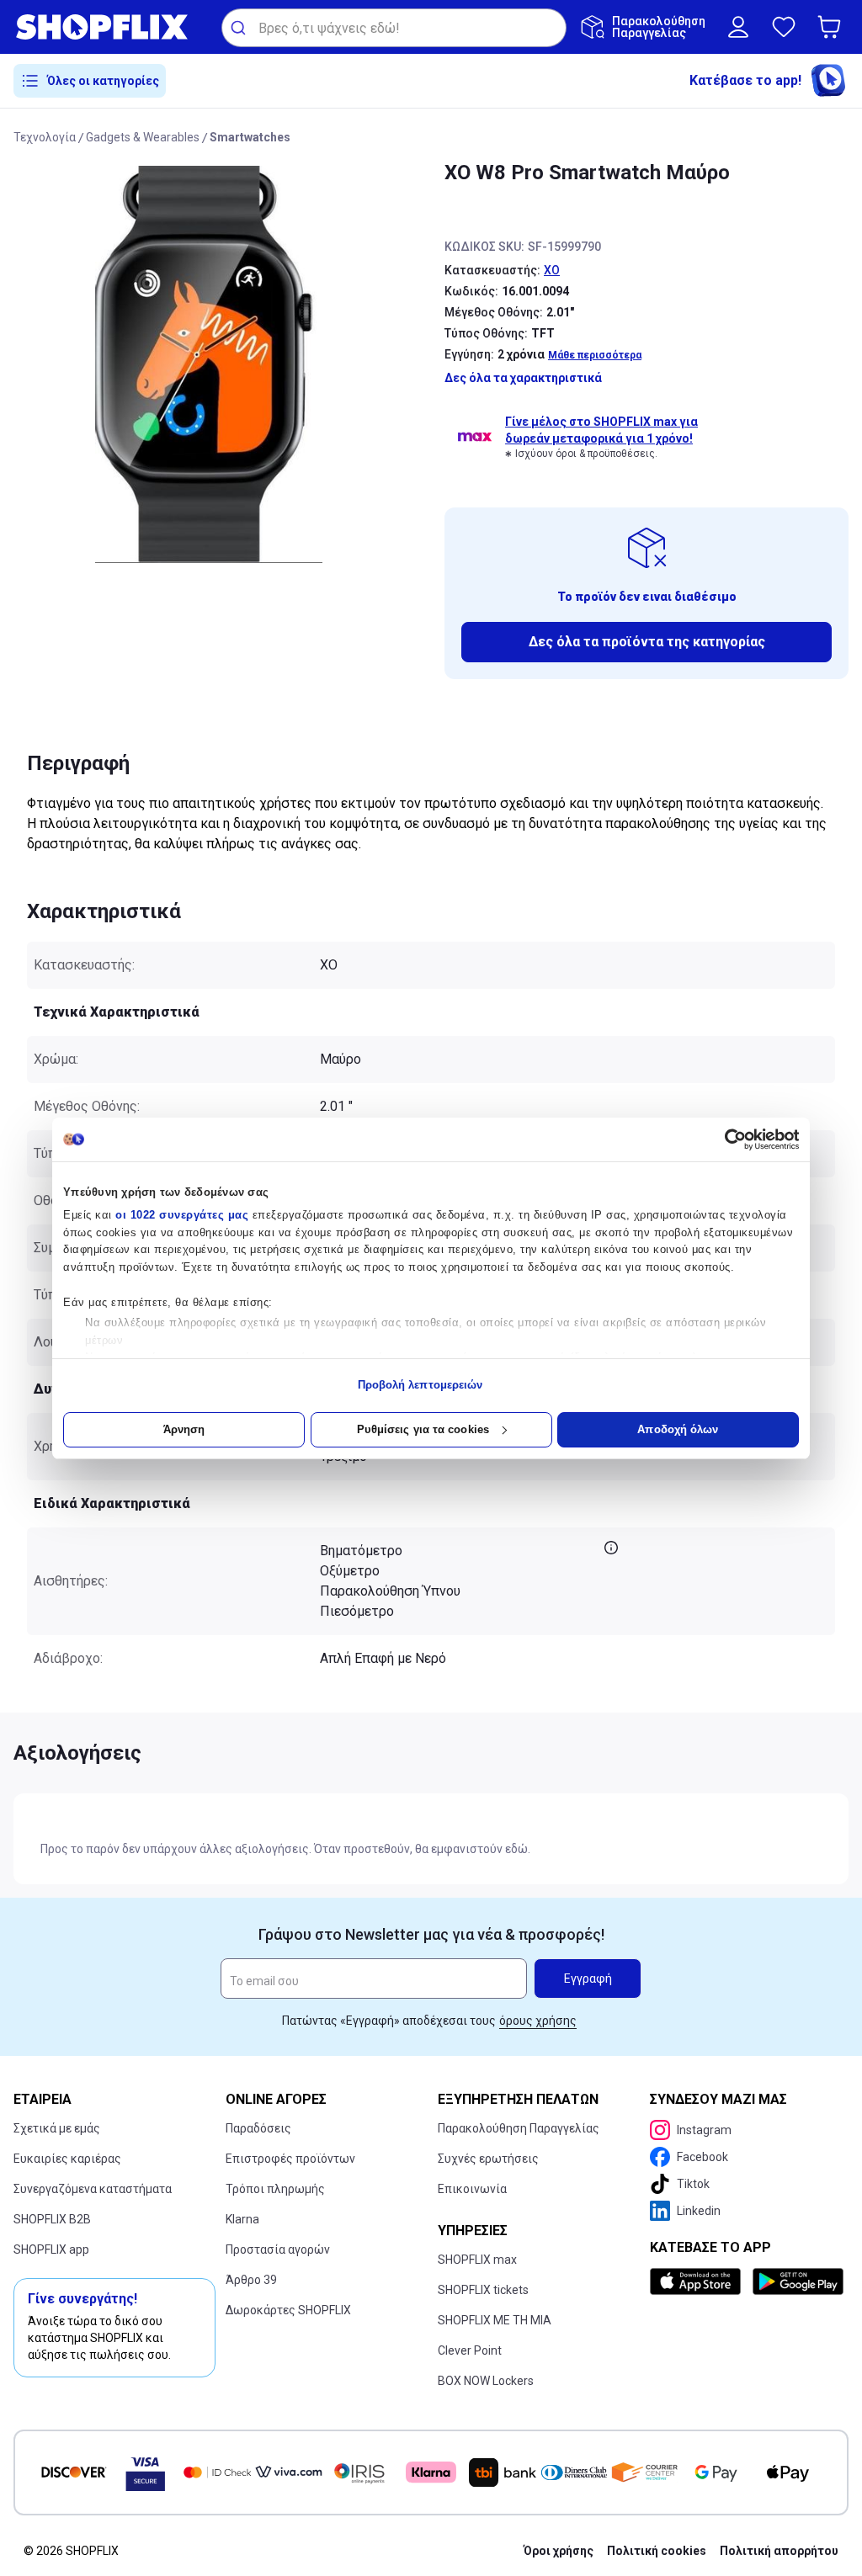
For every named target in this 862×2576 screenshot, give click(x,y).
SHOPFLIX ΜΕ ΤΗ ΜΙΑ (495, 2320)
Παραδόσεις (258, 2128)
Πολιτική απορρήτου (779, 2551)
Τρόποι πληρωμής (275, 2189)
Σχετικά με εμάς (57, 2128)
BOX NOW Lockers (486, 2381)
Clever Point (470, 2350)
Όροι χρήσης (559, 2551)
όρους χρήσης (538, 2021)
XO (552, 270)
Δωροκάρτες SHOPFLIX (288, 2310)
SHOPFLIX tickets (483, 2290)
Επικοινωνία (472, 2189)
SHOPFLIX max (477, 2260)
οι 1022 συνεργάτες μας (182, 1215)
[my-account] (738, 27)
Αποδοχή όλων (678, 1429)
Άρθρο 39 (251, 2280)
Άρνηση (184, 1429)
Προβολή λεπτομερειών (420, 1385)
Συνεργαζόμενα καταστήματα (93, 2189)
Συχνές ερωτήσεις (488, 2159)
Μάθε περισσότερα (595, 355)
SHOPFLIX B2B (52, 2219)
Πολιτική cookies (657, 2551)
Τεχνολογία (45, 137)
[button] (833, 27)
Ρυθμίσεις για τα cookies (423, 1429)
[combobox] (394, 28)
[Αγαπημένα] (784, 27)
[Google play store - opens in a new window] (797, 2281)
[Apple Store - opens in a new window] (698, 2281)
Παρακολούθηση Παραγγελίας (519, 2128)
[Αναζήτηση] (240, 28)
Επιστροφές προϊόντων (290, 2159)
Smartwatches (250, 137)
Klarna (242, 2219)
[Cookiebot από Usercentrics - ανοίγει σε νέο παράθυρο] (725, 1139)
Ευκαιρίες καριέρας (67, 2159)
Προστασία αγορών (278, 2249)
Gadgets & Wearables (143, 137)
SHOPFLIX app (51, 2249)
